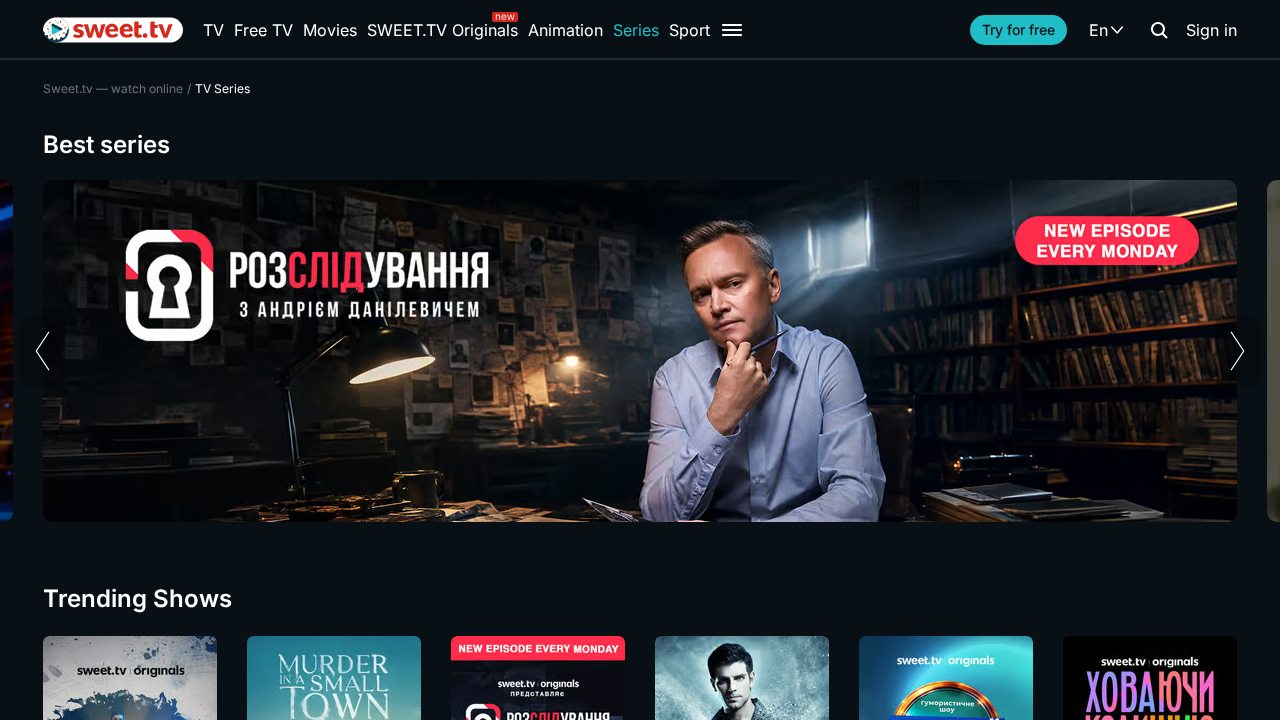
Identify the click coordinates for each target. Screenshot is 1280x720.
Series (636, 30)
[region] (640, 351)
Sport (689, 30)
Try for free (1018, 29)
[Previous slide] (42, 351)
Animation (565, 30)
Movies (330, 30)
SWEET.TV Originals (442, 30)
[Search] (1159, 30)
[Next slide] (1237, 351)
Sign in (1211, 30)
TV (213, 30)
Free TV (263, 30)
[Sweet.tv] (113, 30)
